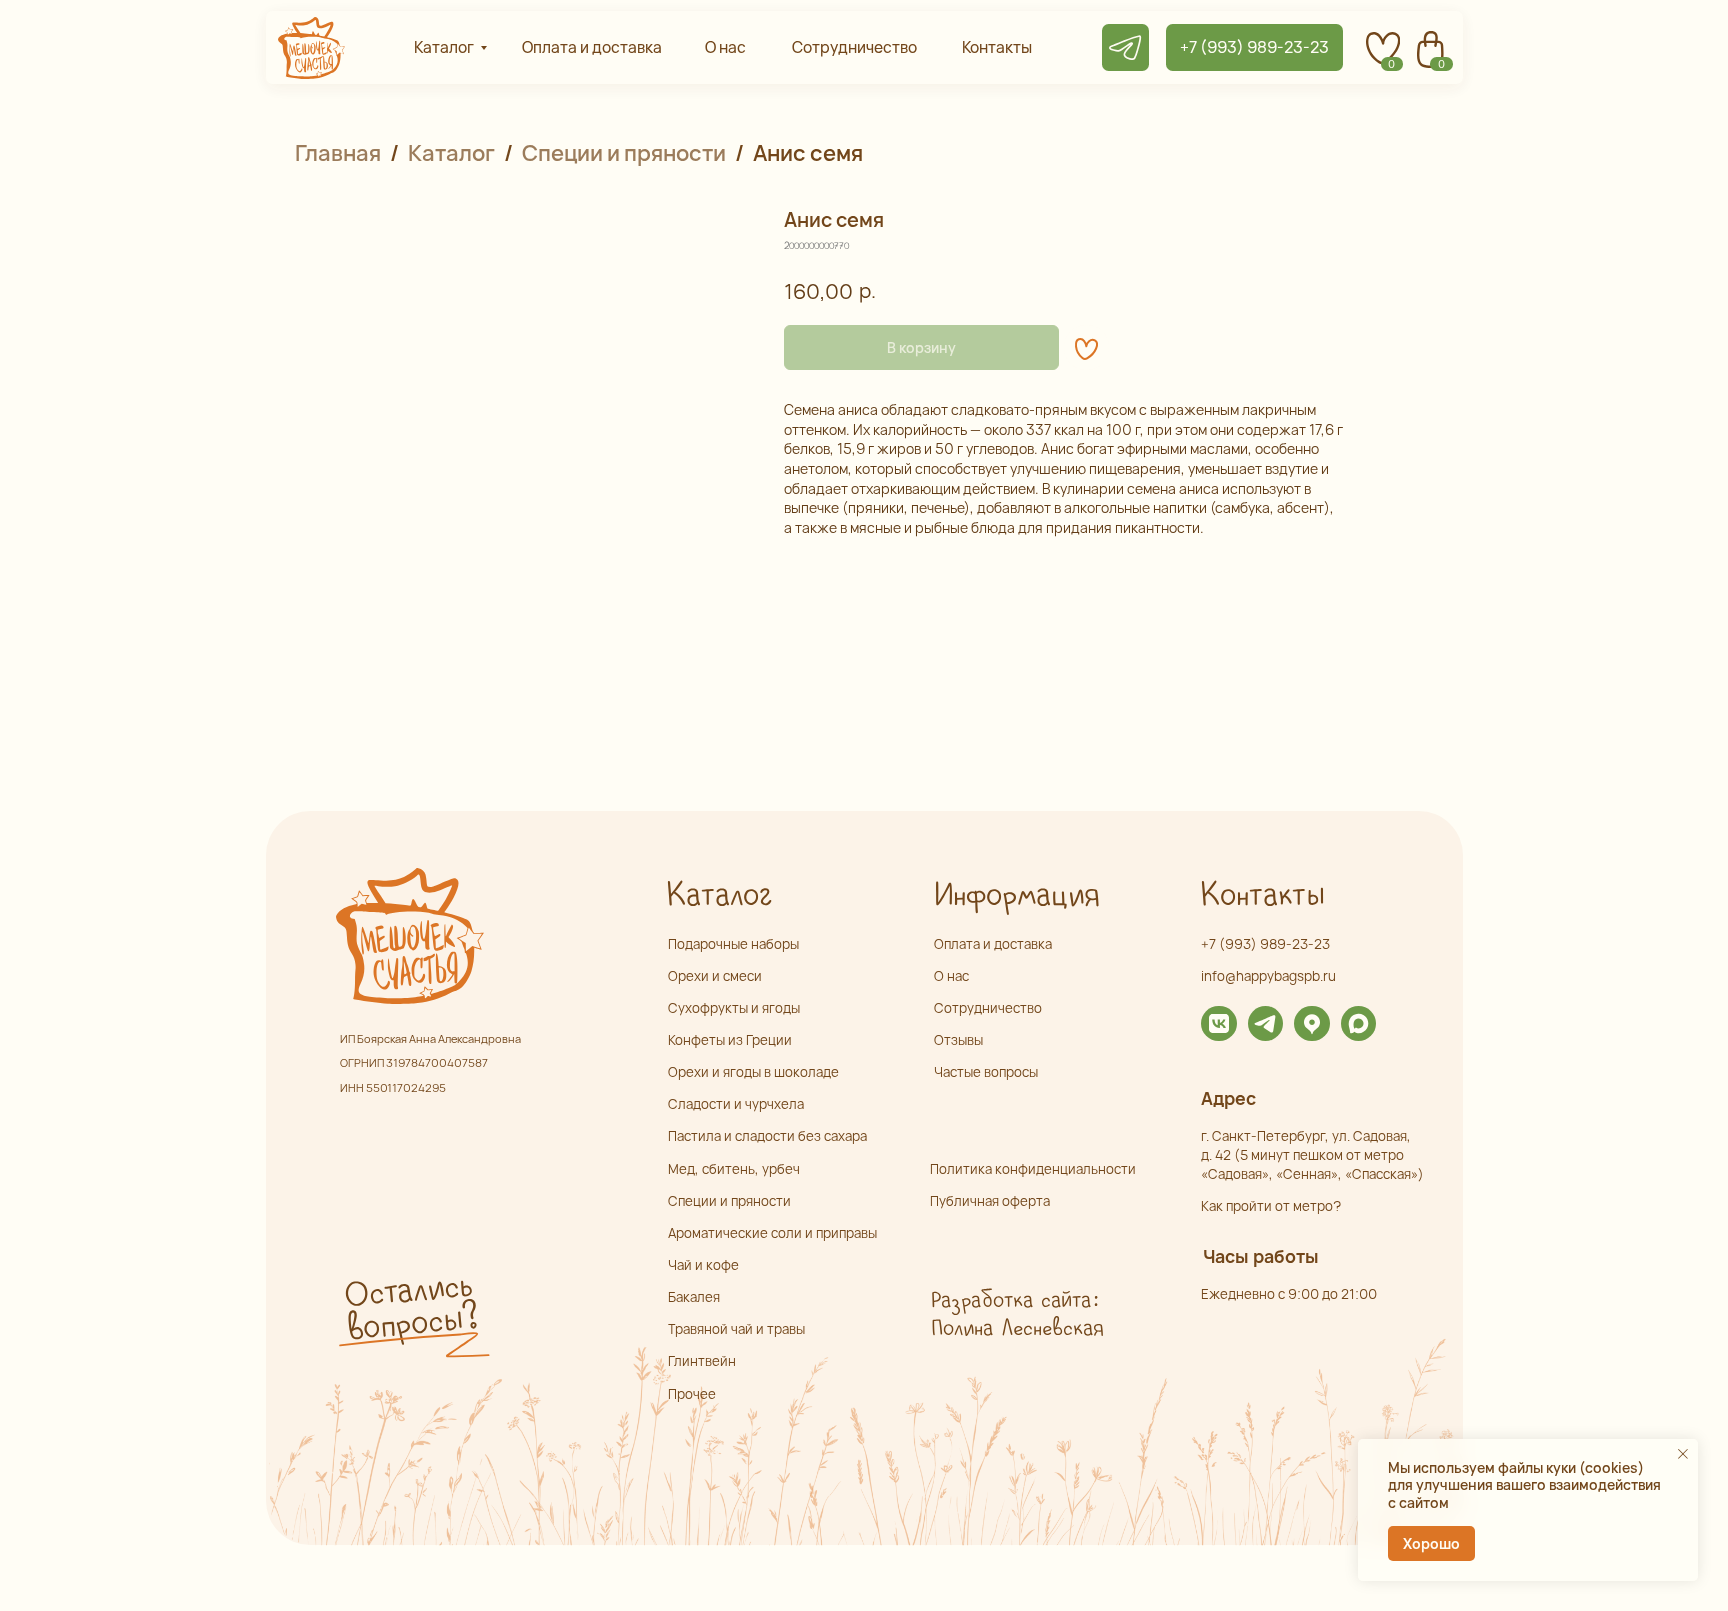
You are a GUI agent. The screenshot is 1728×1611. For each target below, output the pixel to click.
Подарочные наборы (733, 944)
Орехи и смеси (715, 976)
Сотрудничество (988, 1008)
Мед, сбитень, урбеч (734, 1169)
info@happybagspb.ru (1268, 976)
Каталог (451, 153)
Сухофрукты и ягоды (734, 1008)
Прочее (692, 1394)
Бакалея (694, 1297)
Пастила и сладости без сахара (767, 1136)
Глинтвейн (702, 1361)
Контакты (1261, 896)
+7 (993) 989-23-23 (1265, 944)
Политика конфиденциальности (1033, 1169)
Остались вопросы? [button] (410, 1307)
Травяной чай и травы (736, 1329)
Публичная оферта (990, 1201)
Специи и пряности (624, 153)
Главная (338, 153)
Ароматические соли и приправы (772, 1233)
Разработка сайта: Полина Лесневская (1017, 1314)
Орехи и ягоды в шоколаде (753, 1072)
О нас (951, 976)
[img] (1218, 1023)
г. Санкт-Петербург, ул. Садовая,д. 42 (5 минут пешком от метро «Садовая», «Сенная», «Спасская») (1312, 1155)
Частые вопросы (986, 1072)
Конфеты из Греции (730, 1040)
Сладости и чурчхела (736, 1104)
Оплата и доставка (993, 944)
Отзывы (958, 1040)
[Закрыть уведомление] (1683, 1454)
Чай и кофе (703, 1265)
